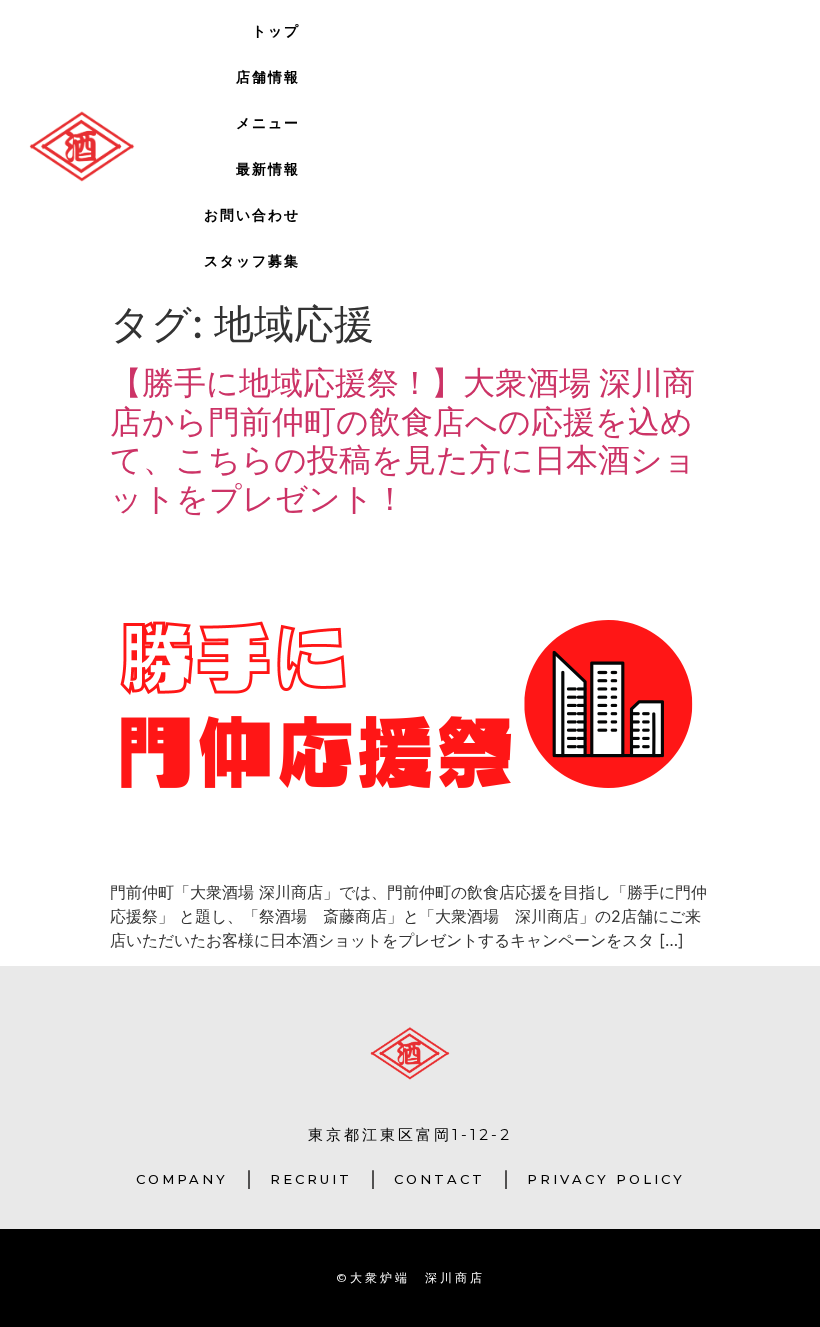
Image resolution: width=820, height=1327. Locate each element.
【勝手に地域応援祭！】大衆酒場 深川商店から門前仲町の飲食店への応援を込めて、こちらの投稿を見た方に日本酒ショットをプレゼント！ (403, 440)
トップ (276, 31)
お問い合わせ (252, 215)
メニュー (268, 123)
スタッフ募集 (252, 261)
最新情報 (268, 169)
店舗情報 (268, 77)
